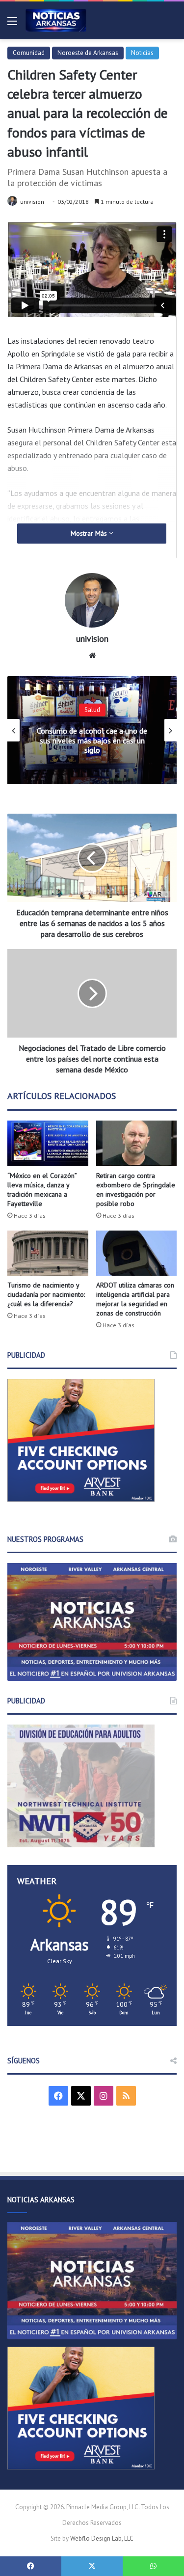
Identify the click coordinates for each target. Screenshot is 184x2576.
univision (32, 202)
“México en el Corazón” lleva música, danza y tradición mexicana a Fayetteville (42, 1190)
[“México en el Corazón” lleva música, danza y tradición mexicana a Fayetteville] (48, 1143)
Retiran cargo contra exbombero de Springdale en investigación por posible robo (136, 1190)
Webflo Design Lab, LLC (102, 2538)
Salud (92, 710)
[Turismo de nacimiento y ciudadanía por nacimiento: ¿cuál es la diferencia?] (48, 1253)
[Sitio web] (92, 656)
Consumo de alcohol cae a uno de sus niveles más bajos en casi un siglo (92, 740)
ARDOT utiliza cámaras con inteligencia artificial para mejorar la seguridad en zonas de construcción (135, 1299)
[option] (92, 730)
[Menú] (12, 24)
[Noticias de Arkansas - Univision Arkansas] (56, 20)
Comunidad (29, 53)
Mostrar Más (90, 533)
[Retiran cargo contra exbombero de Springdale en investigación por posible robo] (137, 1143)
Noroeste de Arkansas (88, 53)
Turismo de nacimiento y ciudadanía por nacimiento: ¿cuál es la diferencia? (46, 1294)
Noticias (142, 53)
